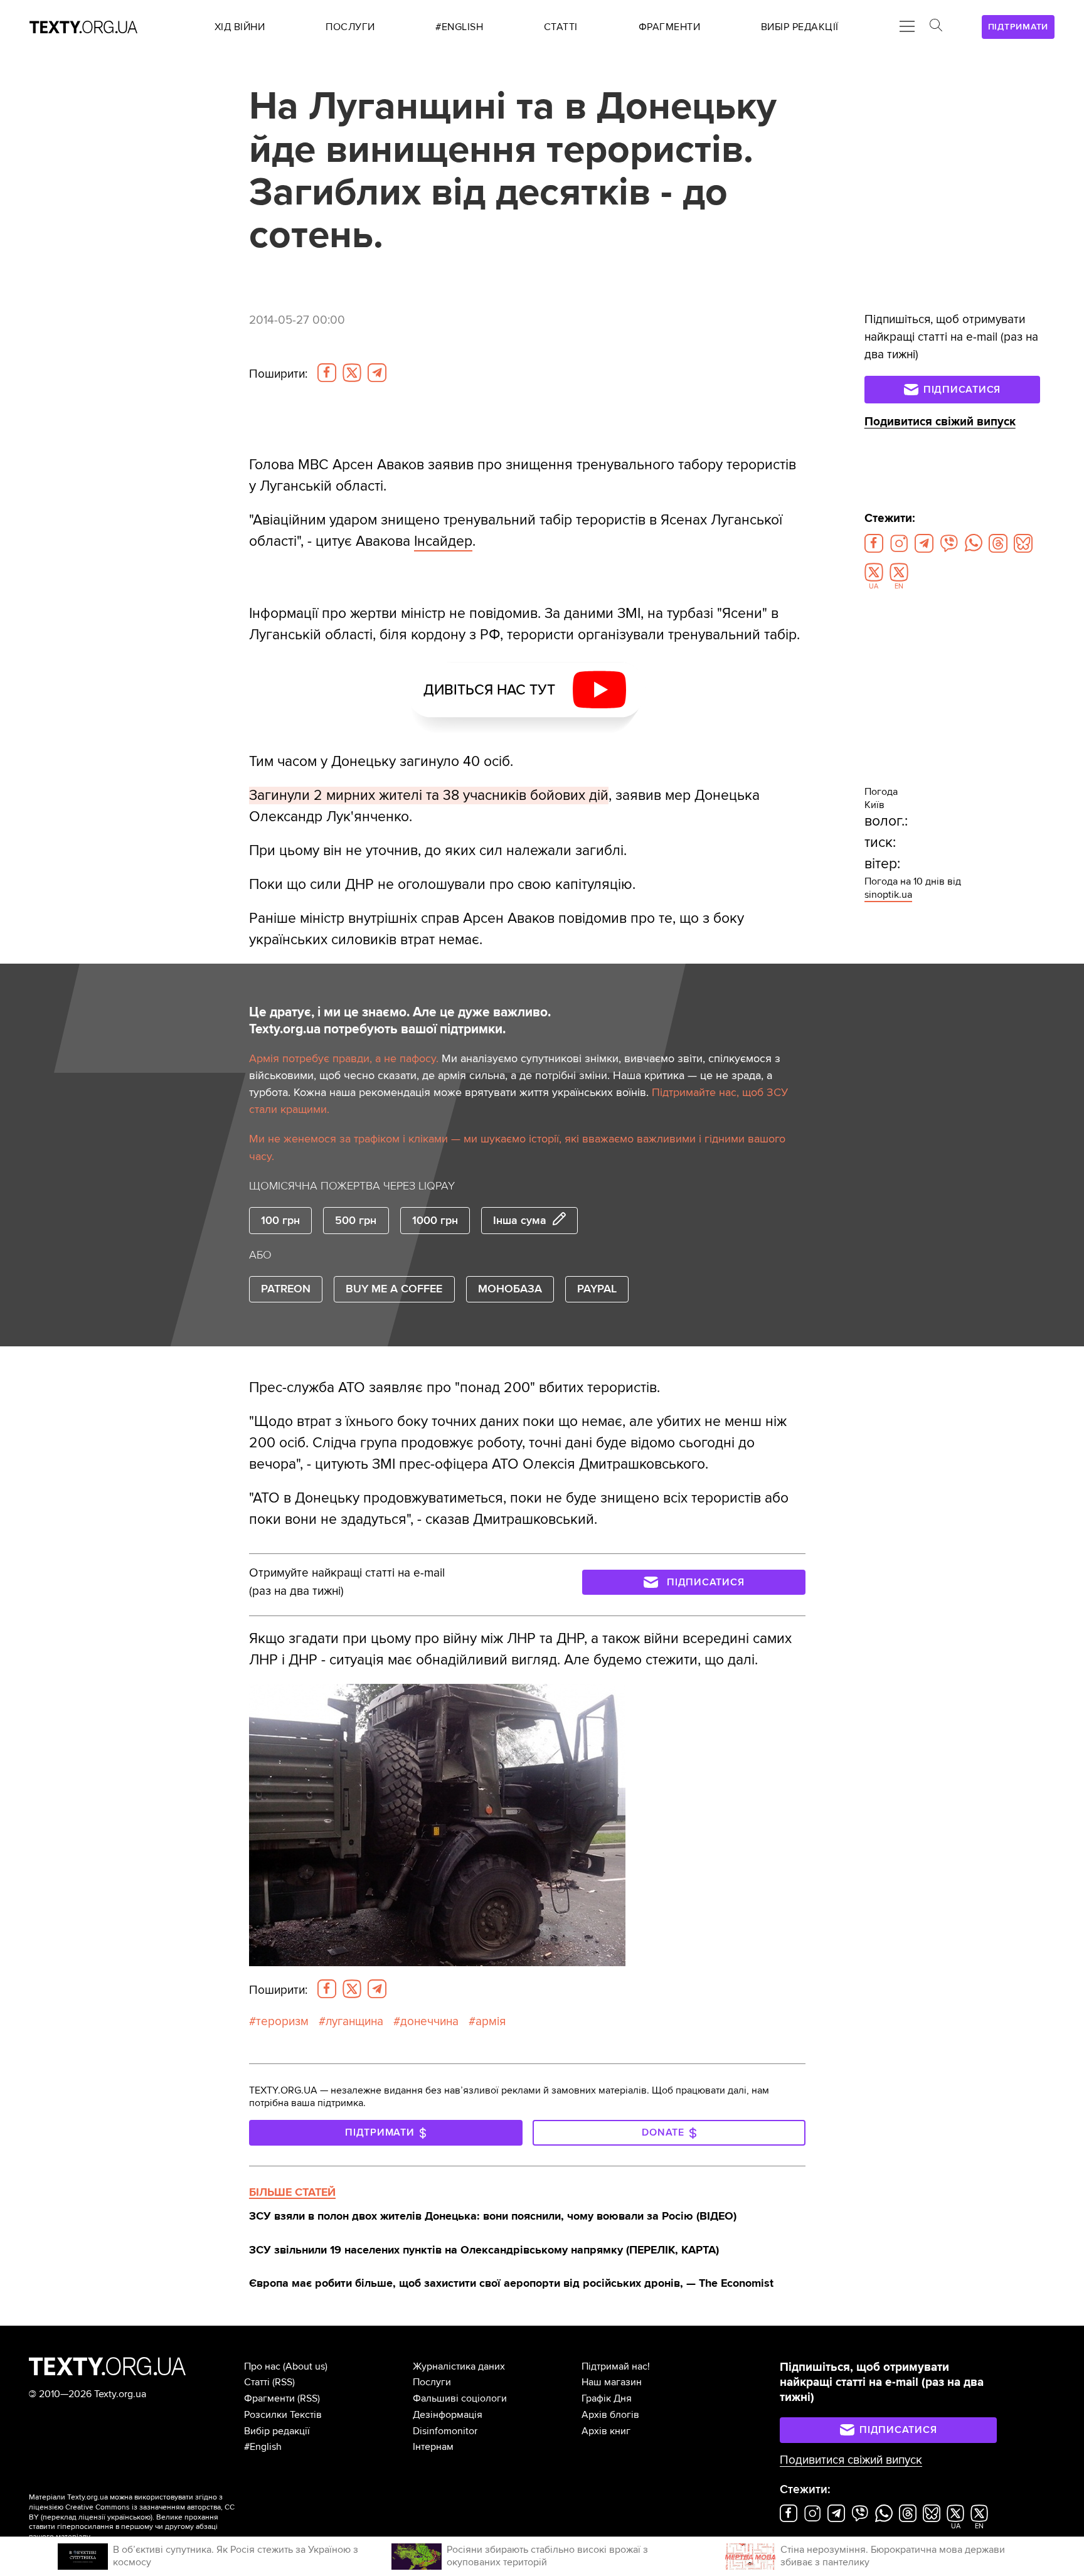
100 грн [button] (280, 1220)
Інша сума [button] (520, 1220)
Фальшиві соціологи (460, 2398)
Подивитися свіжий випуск (940, 422)
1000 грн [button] (435, 1220)
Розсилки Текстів (283, 2415)
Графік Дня (607, 2398)
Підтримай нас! (616, 2366)
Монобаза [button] (510, 1289)
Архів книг (606, 2431)
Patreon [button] (286, 1289)
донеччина (429, 2021)
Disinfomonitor (445, 2431)
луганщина (354, 2021)
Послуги (432, 2382)
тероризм (282, 2021)
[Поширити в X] (352, 373)
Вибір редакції (277, 2431)
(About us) (305, 2366)
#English (263, 2447)
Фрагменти (269, 2398)
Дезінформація (448, 2415)
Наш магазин (612, 2382)
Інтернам (433, 2447)
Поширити (278, 374)
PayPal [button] (597, 1289)
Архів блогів (610, 2415)
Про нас (262, 2366)
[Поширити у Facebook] (327, 373)
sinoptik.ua (888, 895)
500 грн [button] (356, 1220)
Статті (257, 2382)
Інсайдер (443, 541)
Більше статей (292, 2192)
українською (129, 2517)
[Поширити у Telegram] (377, 373)
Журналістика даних (459, 2366)
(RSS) (284, 2382)
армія (491, 2021)
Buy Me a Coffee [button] (394, 1289)
